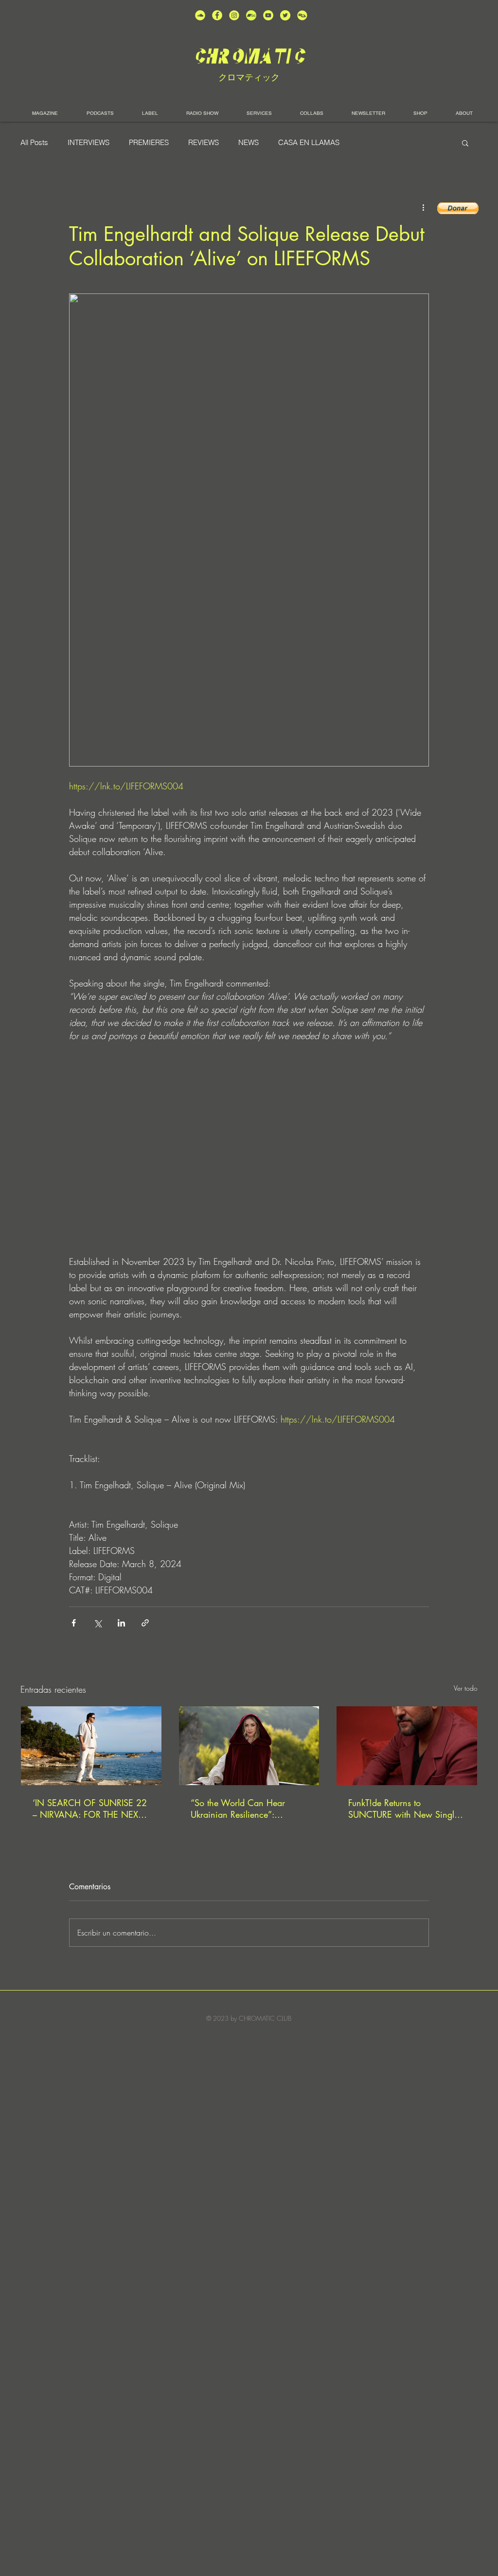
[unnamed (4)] (217, 15)
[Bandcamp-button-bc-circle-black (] (251, 15)
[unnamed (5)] (285, 15)
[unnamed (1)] (268, 15)
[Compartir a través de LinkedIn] (121, 1623)
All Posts (34, 143)
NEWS (249, 143)
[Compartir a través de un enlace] (145, 1623)
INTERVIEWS (89, 143)
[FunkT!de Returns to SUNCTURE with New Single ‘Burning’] (407, 1746)
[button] (465, 143)
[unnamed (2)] (200, 15)
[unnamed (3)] (234, 15)
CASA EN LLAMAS (309, 143)
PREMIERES (149, 143)
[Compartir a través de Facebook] (74, 1623)
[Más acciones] (423, 207)
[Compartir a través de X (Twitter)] (98, 1623)
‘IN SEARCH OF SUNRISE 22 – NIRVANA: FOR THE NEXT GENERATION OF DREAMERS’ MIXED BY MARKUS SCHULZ (90, 1809)
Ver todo (466, 1688)
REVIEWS (204, 143)
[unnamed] (302, 15)
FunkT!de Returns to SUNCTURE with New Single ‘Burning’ (403, 1809)
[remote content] (249, 1155)
